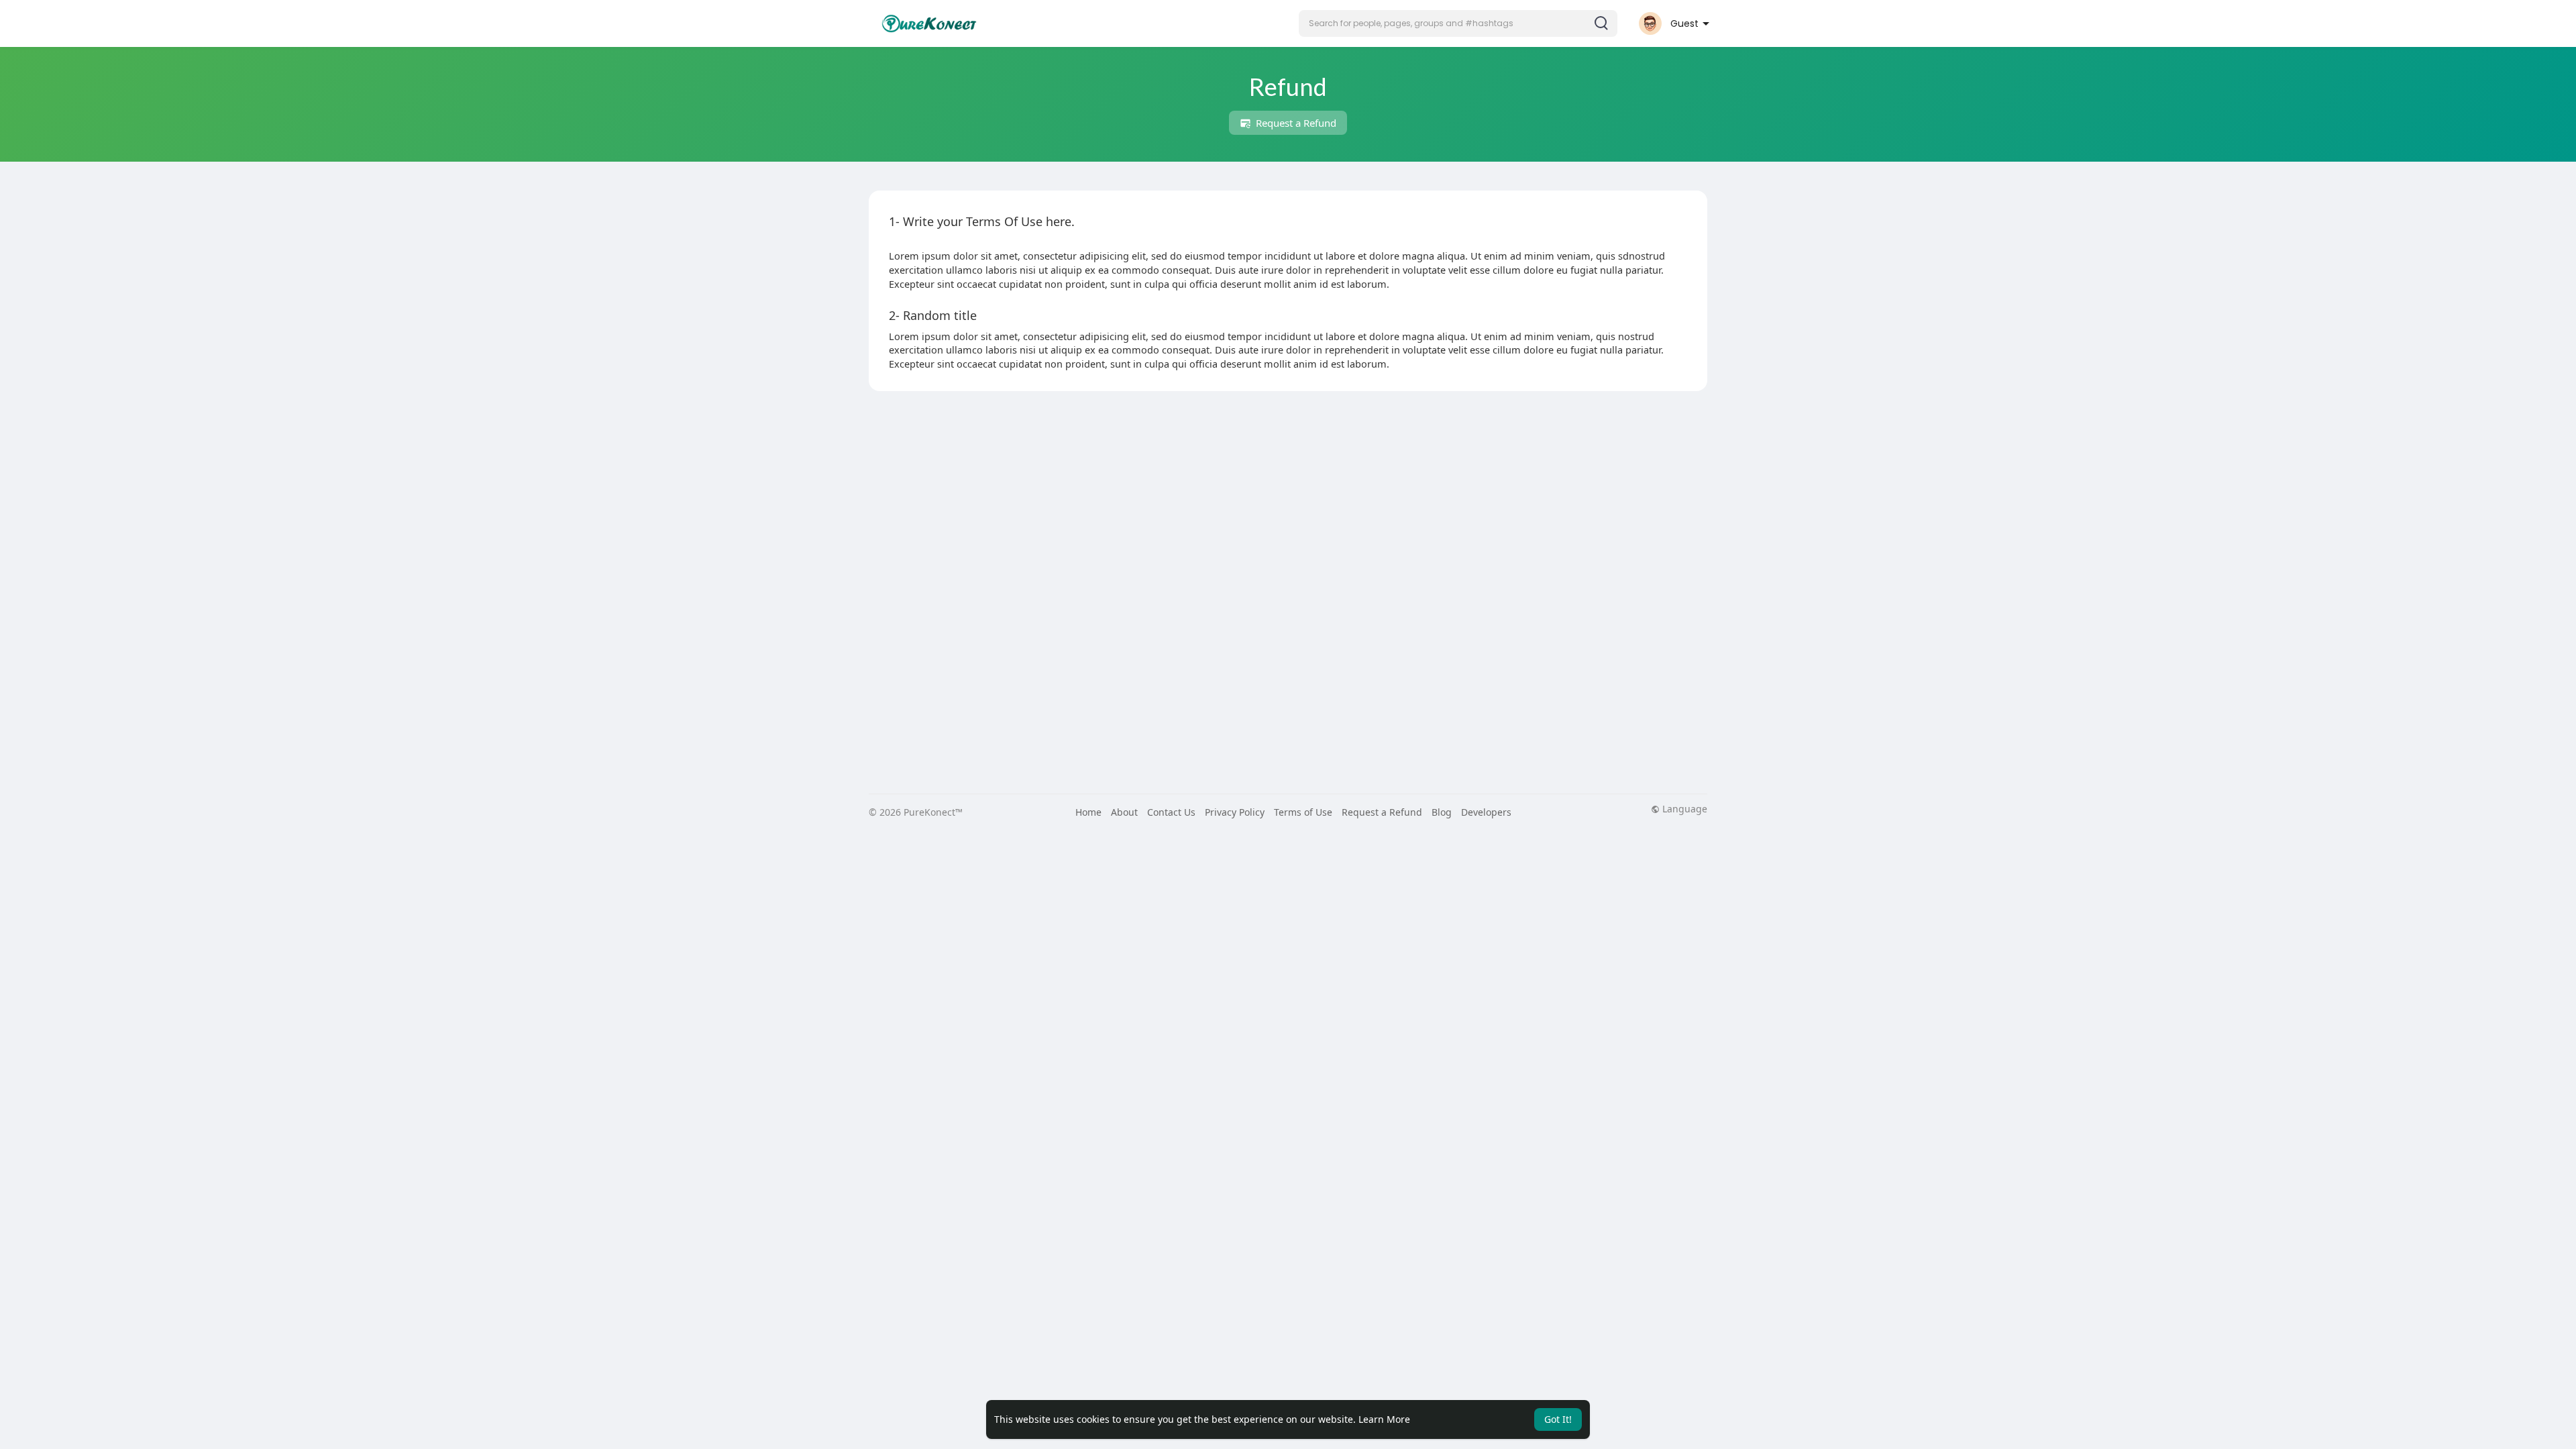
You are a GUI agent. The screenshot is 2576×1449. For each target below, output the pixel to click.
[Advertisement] (1271, 498)
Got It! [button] (1558, 1419)
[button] (1458, 23)
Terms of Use (1303, 812)
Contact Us (1171, 812)
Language (1683, 809)
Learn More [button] (1384, 1419)
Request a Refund (1295, 123)
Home (1088, 812)
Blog (1442, 812)
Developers (1486, 812)
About (1124, 812)
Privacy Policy (1235, 812)
